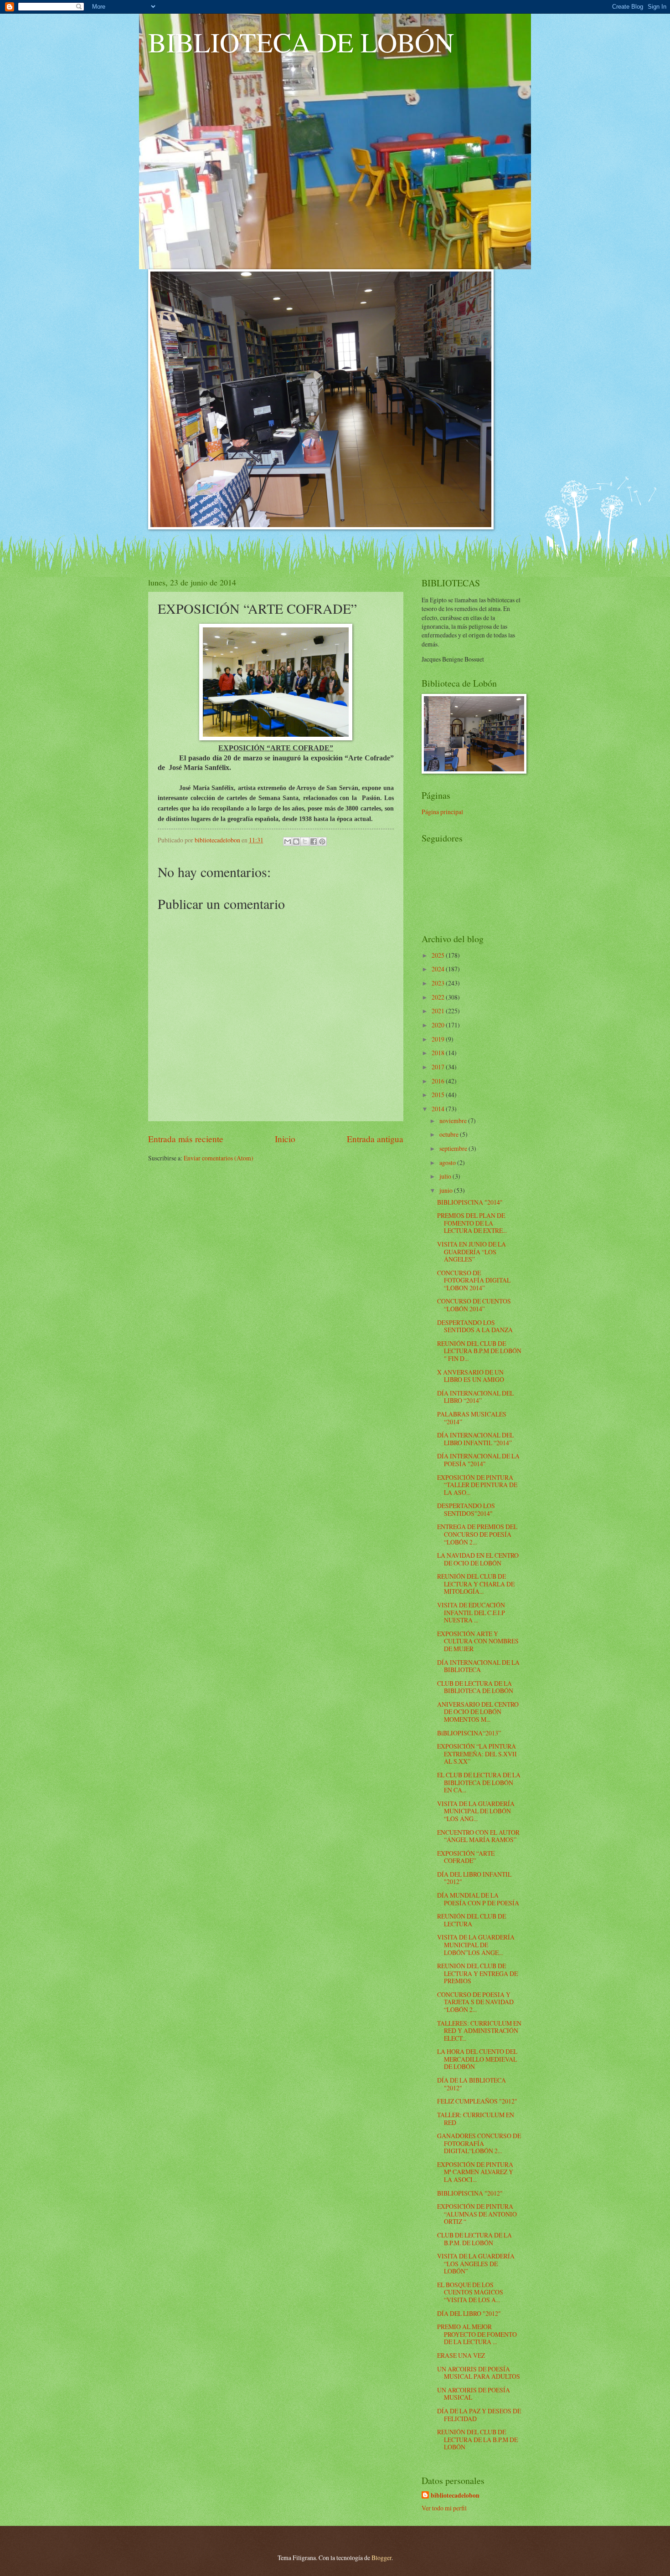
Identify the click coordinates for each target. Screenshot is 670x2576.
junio (447, 1190)
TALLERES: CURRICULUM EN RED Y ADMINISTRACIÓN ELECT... (479, 2031)
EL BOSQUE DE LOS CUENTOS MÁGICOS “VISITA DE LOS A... (470, 2292)
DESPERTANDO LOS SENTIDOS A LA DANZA (475, 1326)
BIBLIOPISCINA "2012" (470, 2193)
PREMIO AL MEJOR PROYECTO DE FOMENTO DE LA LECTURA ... (477, 2334)
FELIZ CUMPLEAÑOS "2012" (477, 2101)
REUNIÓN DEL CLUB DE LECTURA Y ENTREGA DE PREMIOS (477, 1973)
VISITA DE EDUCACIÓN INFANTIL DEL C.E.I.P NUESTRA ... (471, 1612)
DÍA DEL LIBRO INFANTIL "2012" (474, 1878)
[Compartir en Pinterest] (322, 842)
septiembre (454, 1148)
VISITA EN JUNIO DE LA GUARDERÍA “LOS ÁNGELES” (472, 1252)
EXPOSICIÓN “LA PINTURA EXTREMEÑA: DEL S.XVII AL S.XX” (477, 1754)
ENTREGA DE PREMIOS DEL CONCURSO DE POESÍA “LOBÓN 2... (477, 1534)
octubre (450, 1134)
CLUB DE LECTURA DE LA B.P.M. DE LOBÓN (474, 2239)
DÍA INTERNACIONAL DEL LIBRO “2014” (475, 1397)
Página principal (442, 812)
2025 (439, 955)
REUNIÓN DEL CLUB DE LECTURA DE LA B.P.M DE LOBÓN (477, 2439)
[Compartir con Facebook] (314, 842)
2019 (439, 1039)
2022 (439, 997)
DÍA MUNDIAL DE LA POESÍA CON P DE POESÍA (478, 1899)
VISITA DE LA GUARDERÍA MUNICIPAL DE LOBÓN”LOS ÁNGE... (476, 1945)
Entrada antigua (375, 1139)
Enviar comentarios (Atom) (219, 1158)
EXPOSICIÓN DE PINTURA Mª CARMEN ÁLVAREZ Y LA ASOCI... (475, 2172)
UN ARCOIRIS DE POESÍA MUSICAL (474, 2394)
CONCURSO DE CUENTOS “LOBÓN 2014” (474, 1305)
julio (446, 1176)
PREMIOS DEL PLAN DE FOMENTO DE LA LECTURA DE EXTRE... (472, 1223)
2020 (439, 1025)
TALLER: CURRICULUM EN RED (476, 2119)
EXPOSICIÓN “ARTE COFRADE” (466, 1857)
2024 (439, 969)
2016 (439, 1081)
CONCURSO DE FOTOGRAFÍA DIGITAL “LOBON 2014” (474, 1280)
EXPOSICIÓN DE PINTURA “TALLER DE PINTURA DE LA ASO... (477, 1485)
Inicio (285, 1139)
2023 (439, 983)
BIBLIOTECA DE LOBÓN (301, 42)
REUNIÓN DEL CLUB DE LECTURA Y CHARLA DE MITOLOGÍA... (476, 1584)
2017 (439, 1067)
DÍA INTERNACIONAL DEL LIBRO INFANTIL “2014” (475, 1439)
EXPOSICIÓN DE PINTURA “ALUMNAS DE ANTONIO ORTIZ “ (477, 2214)
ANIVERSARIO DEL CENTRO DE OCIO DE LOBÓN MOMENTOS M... (478, 1712)
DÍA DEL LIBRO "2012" (469, 2313)
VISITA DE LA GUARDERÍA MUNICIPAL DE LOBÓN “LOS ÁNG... (476, 1811)
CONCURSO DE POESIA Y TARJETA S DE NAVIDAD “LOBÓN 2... (475, 2002)
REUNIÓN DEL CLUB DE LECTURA (472, 1920)
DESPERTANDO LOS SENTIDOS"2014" (466, 1509)
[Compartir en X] (305, 842)
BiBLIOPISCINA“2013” (469, 1733)
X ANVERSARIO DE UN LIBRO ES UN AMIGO (471, 1376)
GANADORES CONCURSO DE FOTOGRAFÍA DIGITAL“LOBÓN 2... (479, 2143)
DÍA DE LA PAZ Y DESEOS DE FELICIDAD (479, 2415)
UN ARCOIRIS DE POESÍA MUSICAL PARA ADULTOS (479, 2373)
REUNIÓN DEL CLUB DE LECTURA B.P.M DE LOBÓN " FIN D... (479, 1351)
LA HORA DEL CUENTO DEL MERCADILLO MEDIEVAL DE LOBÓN (477, 2059)
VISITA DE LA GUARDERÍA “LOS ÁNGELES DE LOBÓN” (476, 2263)
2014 (439, 1109)
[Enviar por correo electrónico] (288, 842)
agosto (448, 1162)
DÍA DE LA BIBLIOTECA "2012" (472, 2084)
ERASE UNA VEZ (461, 2355)
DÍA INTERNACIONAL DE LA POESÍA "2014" (478, 1460)
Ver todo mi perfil (444, 2508)
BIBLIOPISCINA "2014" (470, 1202)
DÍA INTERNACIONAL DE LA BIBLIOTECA (478, 1666)
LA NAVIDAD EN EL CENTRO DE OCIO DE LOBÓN (478, 1559)
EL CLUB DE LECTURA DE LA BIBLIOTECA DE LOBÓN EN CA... (479, 1782)
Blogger (381, 2558)
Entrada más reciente (186, 1139)
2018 (439, 1053)
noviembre (454, 1121)
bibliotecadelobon (455, 2496)
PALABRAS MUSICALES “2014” (472, 1418)
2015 (439, 1095)
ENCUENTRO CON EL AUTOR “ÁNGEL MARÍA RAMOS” (478, 1836)
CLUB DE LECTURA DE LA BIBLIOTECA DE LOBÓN (475, 1687)
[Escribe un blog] (296, 842)
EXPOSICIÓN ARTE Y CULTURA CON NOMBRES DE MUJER (478, 1641)
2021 (439, 1011)
